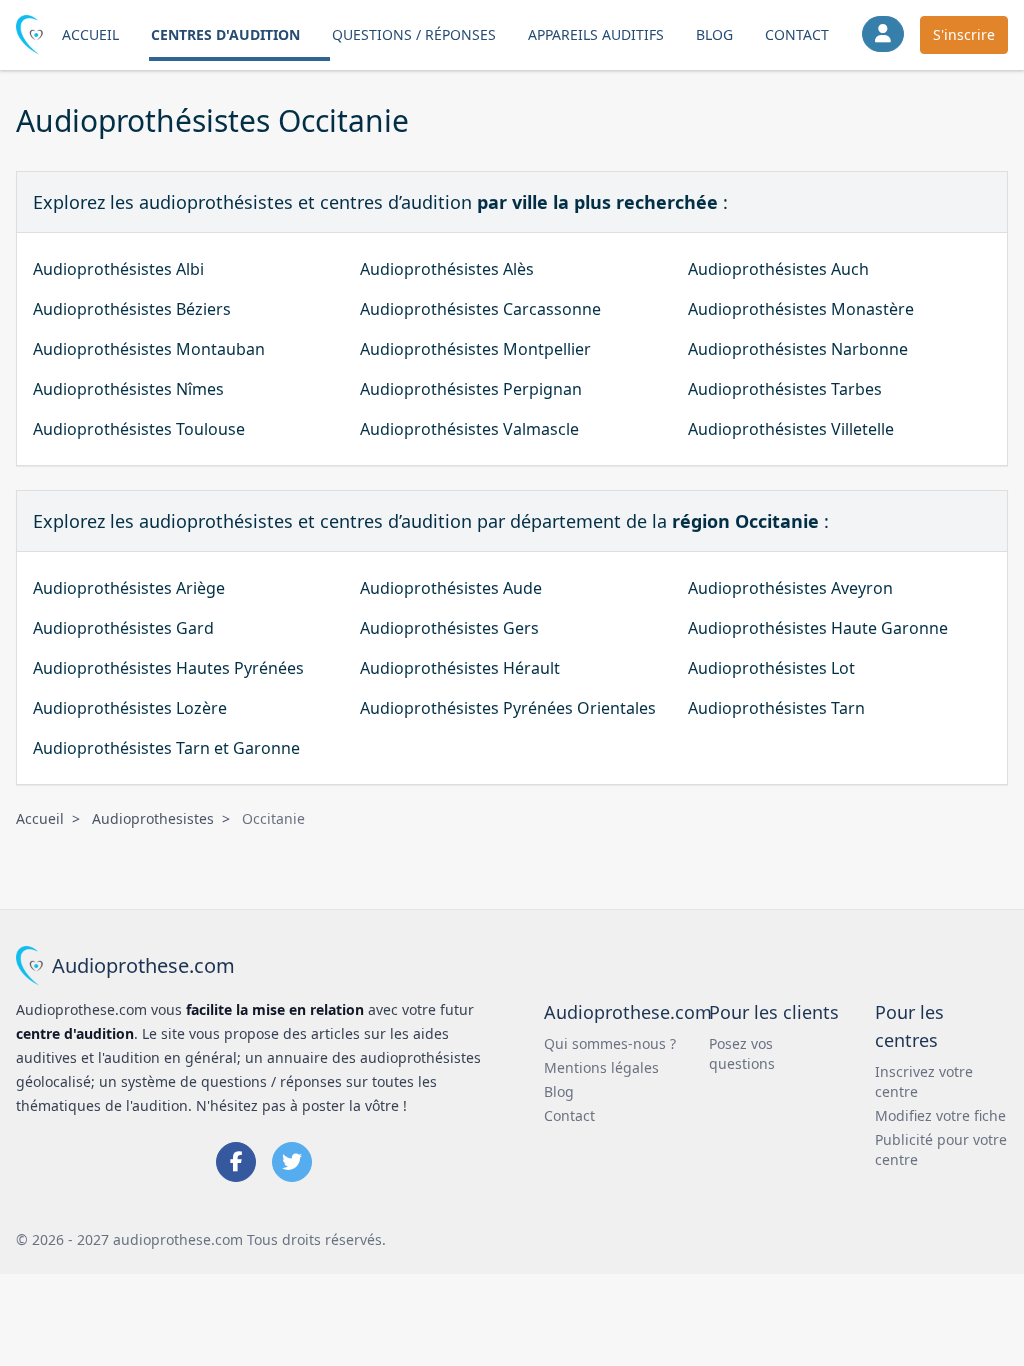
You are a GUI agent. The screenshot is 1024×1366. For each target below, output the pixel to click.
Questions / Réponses (414, 34)
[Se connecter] (883, 34)
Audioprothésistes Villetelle (791, 429)
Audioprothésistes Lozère (130, 708)
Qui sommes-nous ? (610, 1043)
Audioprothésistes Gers (449, 628)
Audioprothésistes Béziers (132, 309)
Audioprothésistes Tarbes (785, 389)
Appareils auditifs (596, 34)
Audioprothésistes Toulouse (139, 429)
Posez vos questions (742, 1053)
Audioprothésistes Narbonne (798, 349)
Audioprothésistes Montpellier (475, 349)
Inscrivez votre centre (924, 1081)
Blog (714, 34)
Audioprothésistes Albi (118, 269)
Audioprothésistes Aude (451, 588)
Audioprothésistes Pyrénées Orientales (508, 708)
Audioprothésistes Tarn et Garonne (166, 748)
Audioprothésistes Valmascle (469, 429)
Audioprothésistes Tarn (776, 708)
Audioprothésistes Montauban (149, 349)
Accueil (90, 34)
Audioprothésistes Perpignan (471, 389)
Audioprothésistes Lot (771, 668)
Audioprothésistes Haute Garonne (818, 628)
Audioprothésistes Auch (778, 269)
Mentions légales (601, 1067)
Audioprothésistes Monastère (801, 309)
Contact (797, 34)
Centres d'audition (225, 34)
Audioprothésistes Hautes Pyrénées (168, 668)
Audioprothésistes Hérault (460, 668)
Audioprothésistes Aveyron (790, 588)
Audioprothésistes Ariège (129, 588)
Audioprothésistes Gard (123, 628)
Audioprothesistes (153, 818)
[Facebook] (236, 1162)
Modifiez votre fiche (940, 1115)
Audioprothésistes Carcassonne (480, 309)
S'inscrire (964, 34)
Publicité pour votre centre (941, 1149)
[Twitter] (292, 1162)
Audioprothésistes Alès (447, 269)
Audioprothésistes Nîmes (128, 389)
